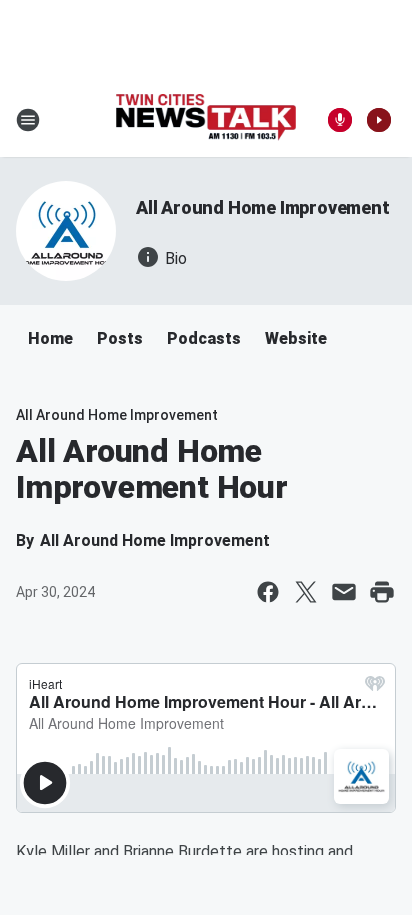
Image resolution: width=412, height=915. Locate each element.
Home (50, 338)
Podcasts (204, 338)
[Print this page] (382, 592)
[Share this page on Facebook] (268, 592)
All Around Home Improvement (263, 207)
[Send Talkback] (340, 120)
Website (296, 338)
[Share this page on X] (306, 592)
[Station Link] (206, 119)
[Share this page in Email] (344, 592)
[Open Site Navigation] (28, 120)
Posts (120, 338)
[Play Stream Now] (379, 120)
